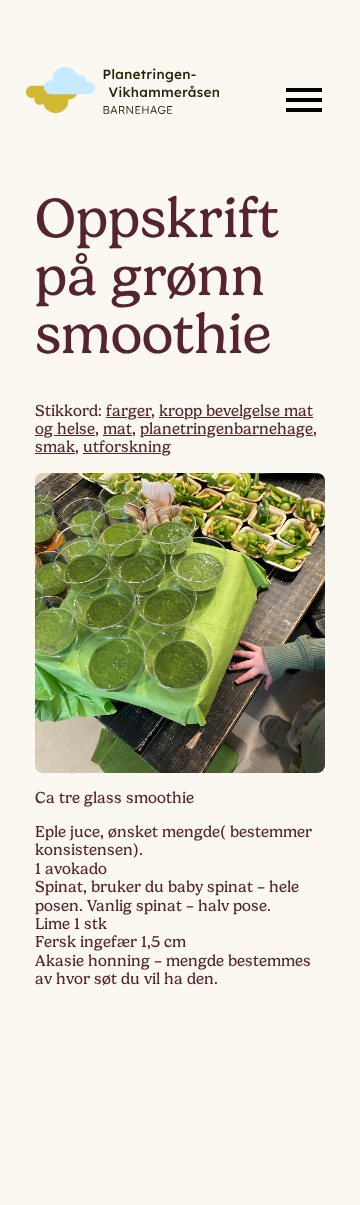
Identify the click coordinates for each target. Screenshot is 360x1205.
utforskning (127, 447)
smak (55, 447)
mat (117, 429)
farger (128, 411)
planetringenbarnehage (226, 429)
